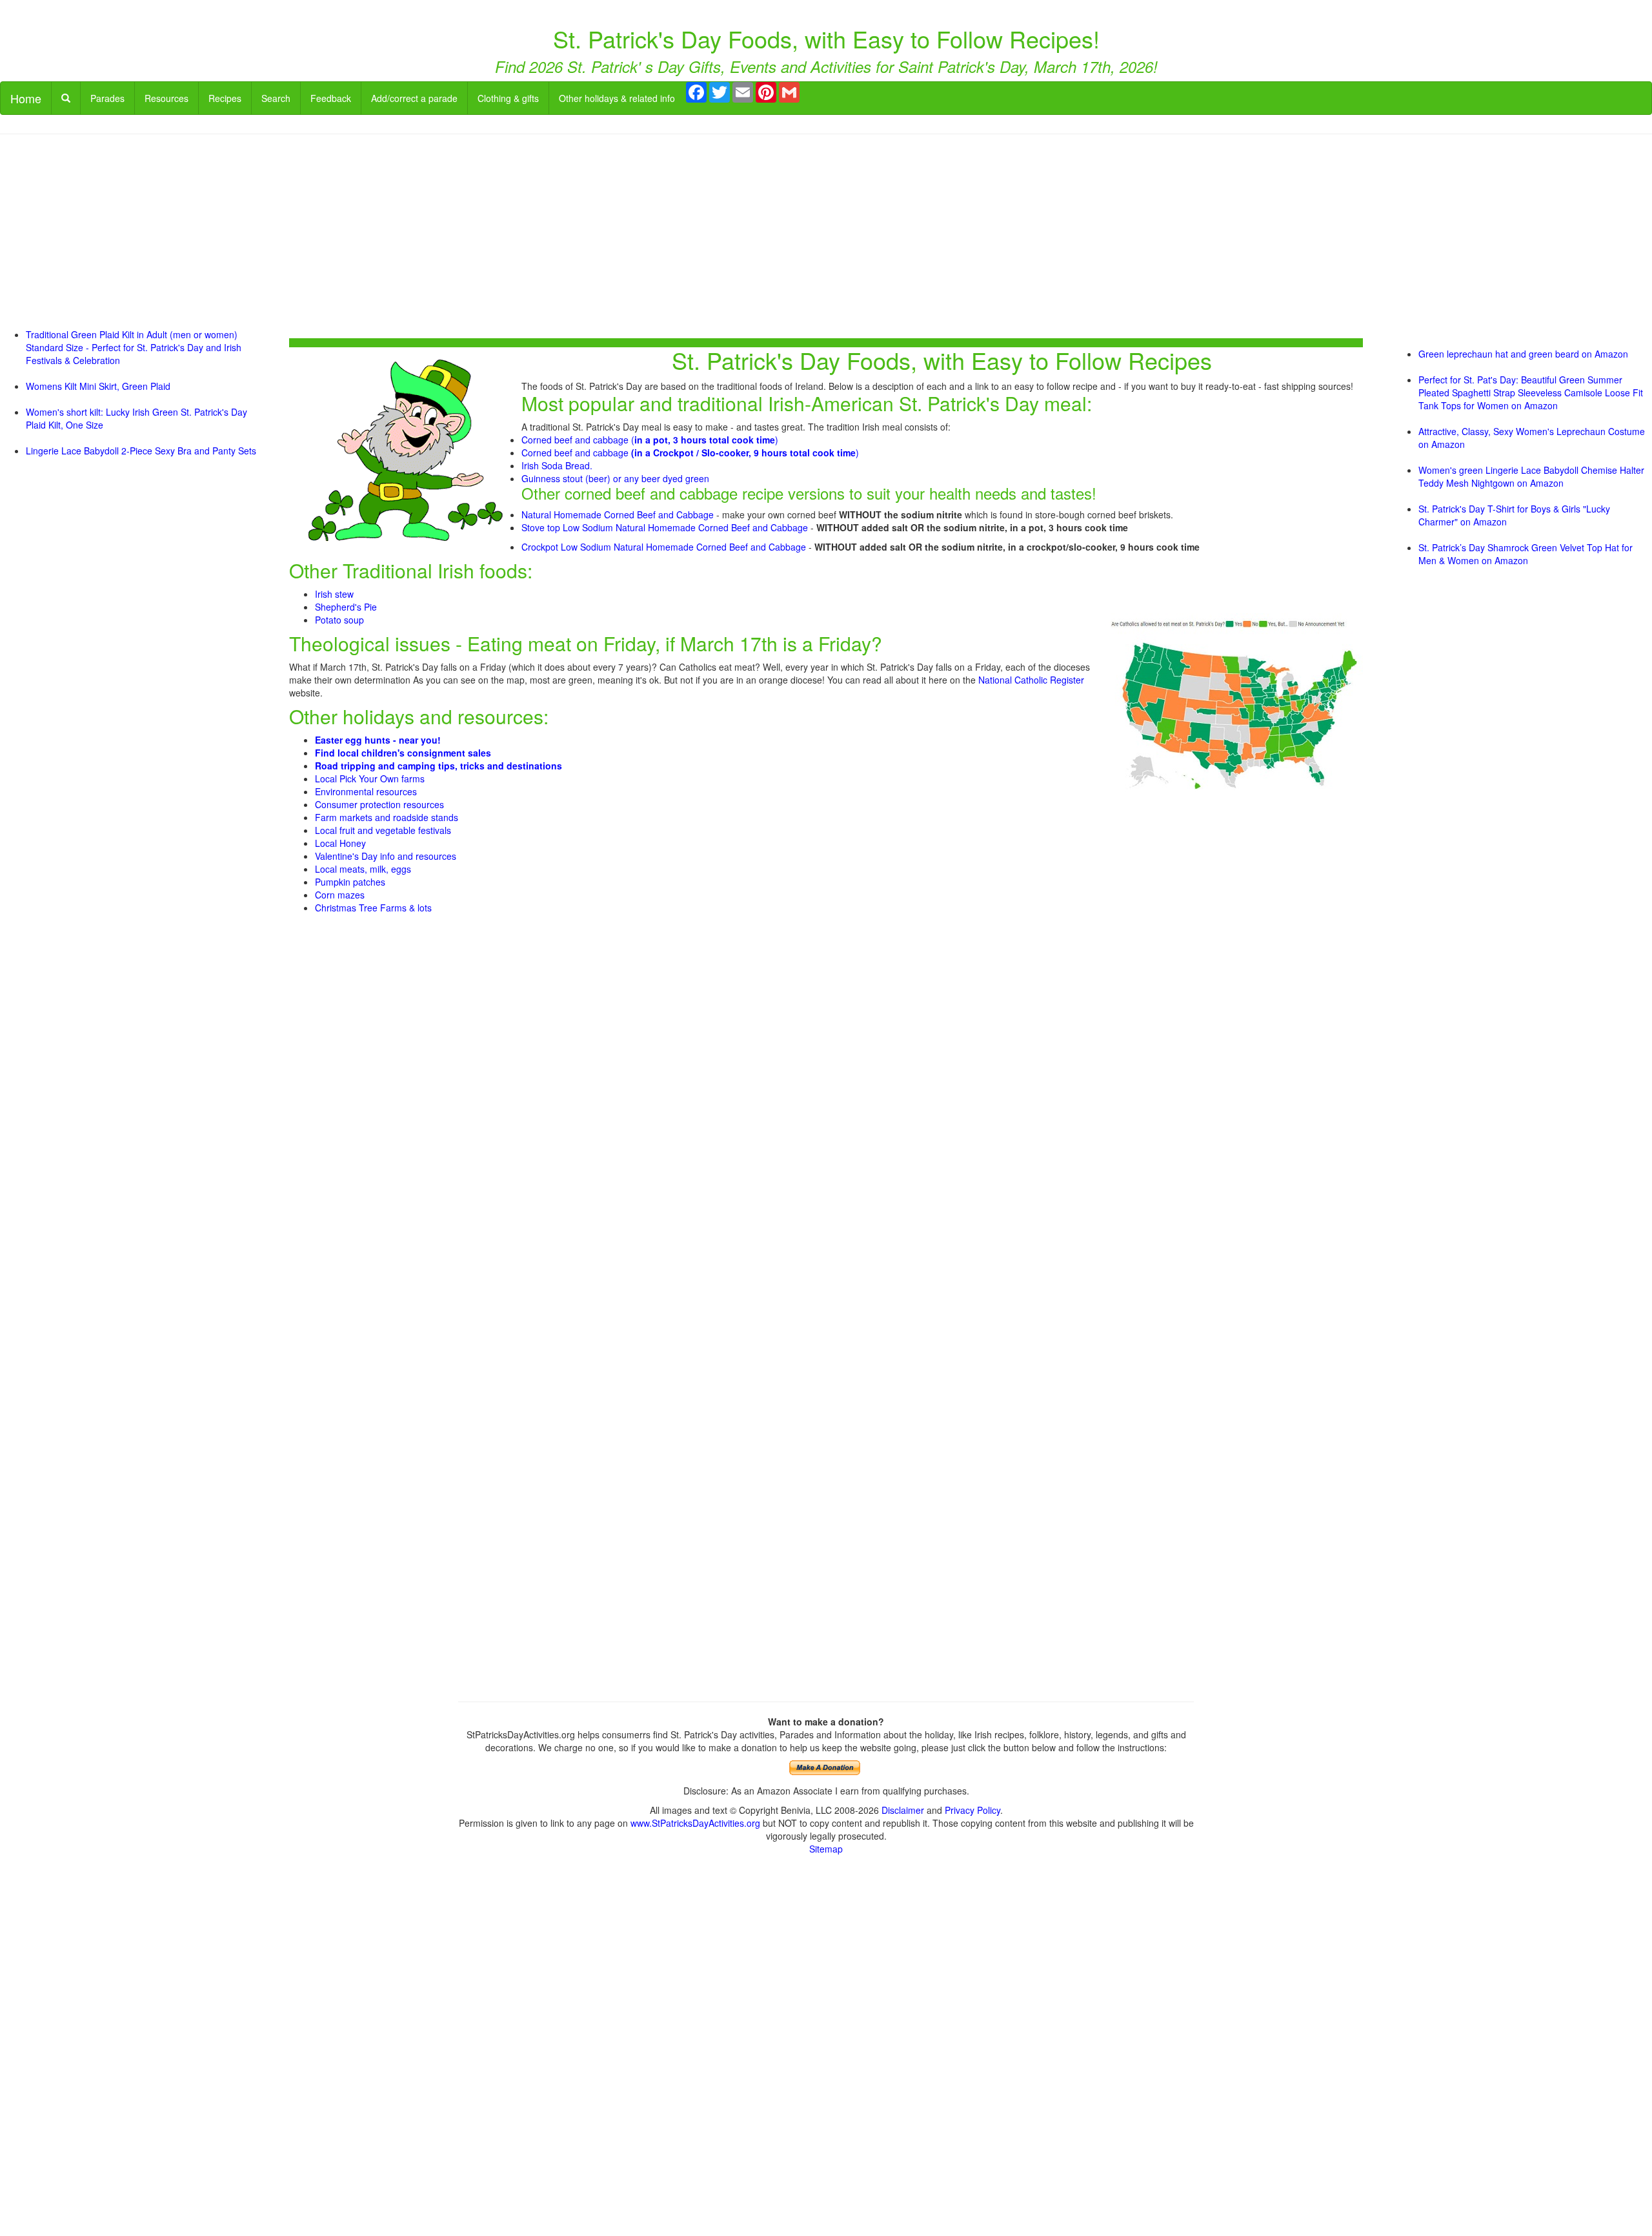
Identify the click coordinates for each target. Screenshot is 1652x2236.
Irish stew (334, 594)
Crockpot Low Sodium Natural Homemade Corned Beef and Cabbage (664, 547)
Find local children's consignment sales (403, 753)
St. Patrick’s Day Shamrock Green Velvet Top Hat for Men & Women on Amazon (1526, 554)
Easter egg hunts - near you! (378, 740)
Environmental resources (366, 791)
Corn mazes (340, 895)
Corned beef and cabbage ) (690, 452)
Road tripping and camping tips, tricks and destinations (438, 766)
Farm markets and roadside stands (387, 817)
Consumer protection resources (379, 804)
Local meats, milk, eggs (363, 869)
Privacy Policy (972, 1810)
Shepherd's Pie (346, 607)
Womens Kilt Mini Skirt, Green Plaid (98, 386)
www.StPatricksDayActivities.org (695, 1823)
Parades (107, 98)
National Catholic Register (1031, 680)
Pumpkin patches (350, 882)
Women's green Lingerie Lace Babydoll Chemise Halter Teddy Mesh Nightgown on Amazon (1531, 476)
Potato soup (339, 620)
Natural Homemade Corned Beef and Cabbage (618, 514)
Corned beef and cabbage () (650, 440)
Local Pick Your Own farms (370, 778)
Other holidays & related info (617, 98)
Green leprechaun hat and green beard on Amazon (1523, 354)
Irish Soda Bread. (557, 465)
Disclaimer (903, 1810)
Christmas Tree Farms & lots (373, 908)
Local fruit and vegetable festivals (383, 830)
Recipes (225, 98)
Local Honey (340, 843)
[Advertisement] (826, 238)
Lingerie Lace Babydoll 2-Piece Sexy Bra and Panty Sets (141, 451)
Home (26, 98)
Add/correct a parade (414, 98)
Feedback (331, 98)
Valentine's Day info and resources (386, 856)
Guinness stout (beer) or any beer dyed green (615, 478)
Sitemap (826, 1849)
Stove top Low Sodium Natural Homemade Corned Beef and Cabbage (665, 527)
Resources (166, 98)
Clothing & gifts (508, 98)
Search (276, 98)
